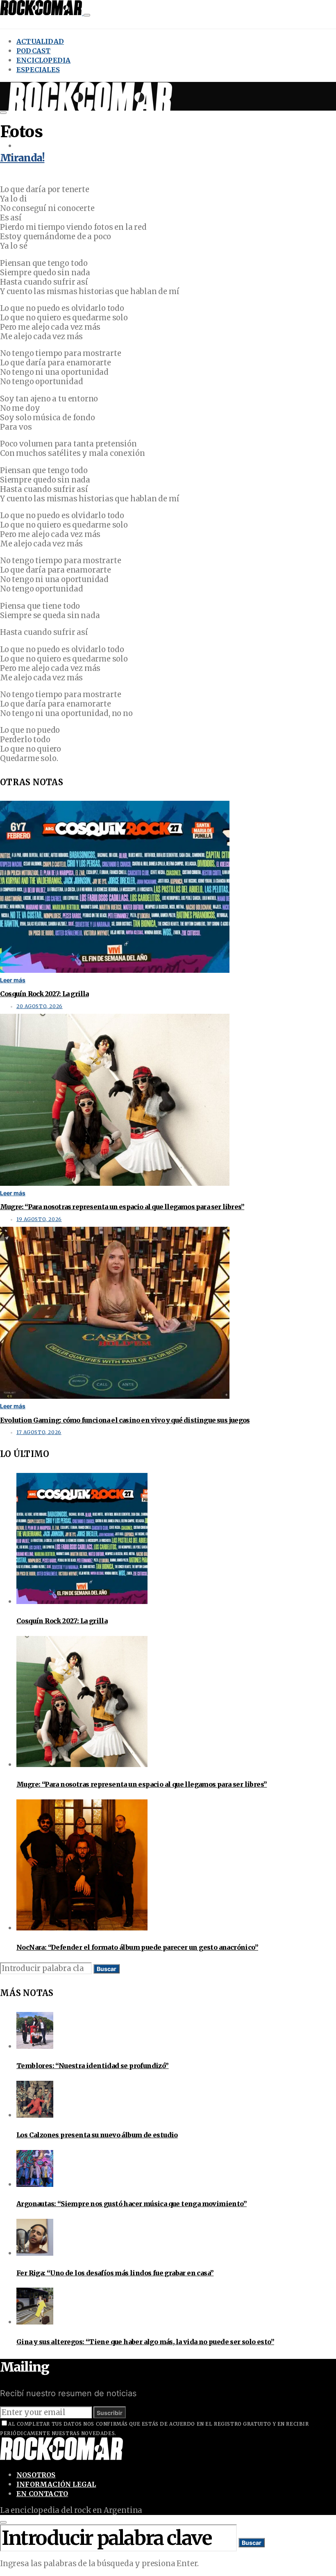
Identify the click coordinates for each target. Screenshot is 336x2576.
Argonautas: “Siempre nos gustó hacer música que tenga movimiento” (132, 2204)
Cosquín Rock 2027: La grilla (44, 994)
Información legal (56, 2484)
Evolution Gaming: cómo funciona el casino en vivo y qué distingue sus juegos (125, 1420)
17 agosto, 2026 (39, 1432)
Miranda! (22, 158)
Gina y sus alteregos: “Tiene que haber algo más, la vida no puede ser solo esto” (145, 2342)
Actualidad (40, 41)
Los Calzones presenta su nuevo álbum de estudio (97, 2135)
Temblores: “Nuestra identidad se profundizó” (93, 2066)
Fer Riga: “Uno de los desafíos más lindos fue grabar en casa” (115, 2273)
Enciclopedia (43, 60)
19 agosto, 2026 (39, 1219)
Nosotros (36, 2475)
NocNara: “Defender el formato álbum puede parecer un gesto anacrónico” (137, 1947)
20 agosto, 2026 (40, 1006)
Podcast (33, 51)
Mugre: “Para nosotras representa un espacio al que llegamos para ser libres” (122, 1207)
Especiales (38, 70)
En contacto (42, 2494)
